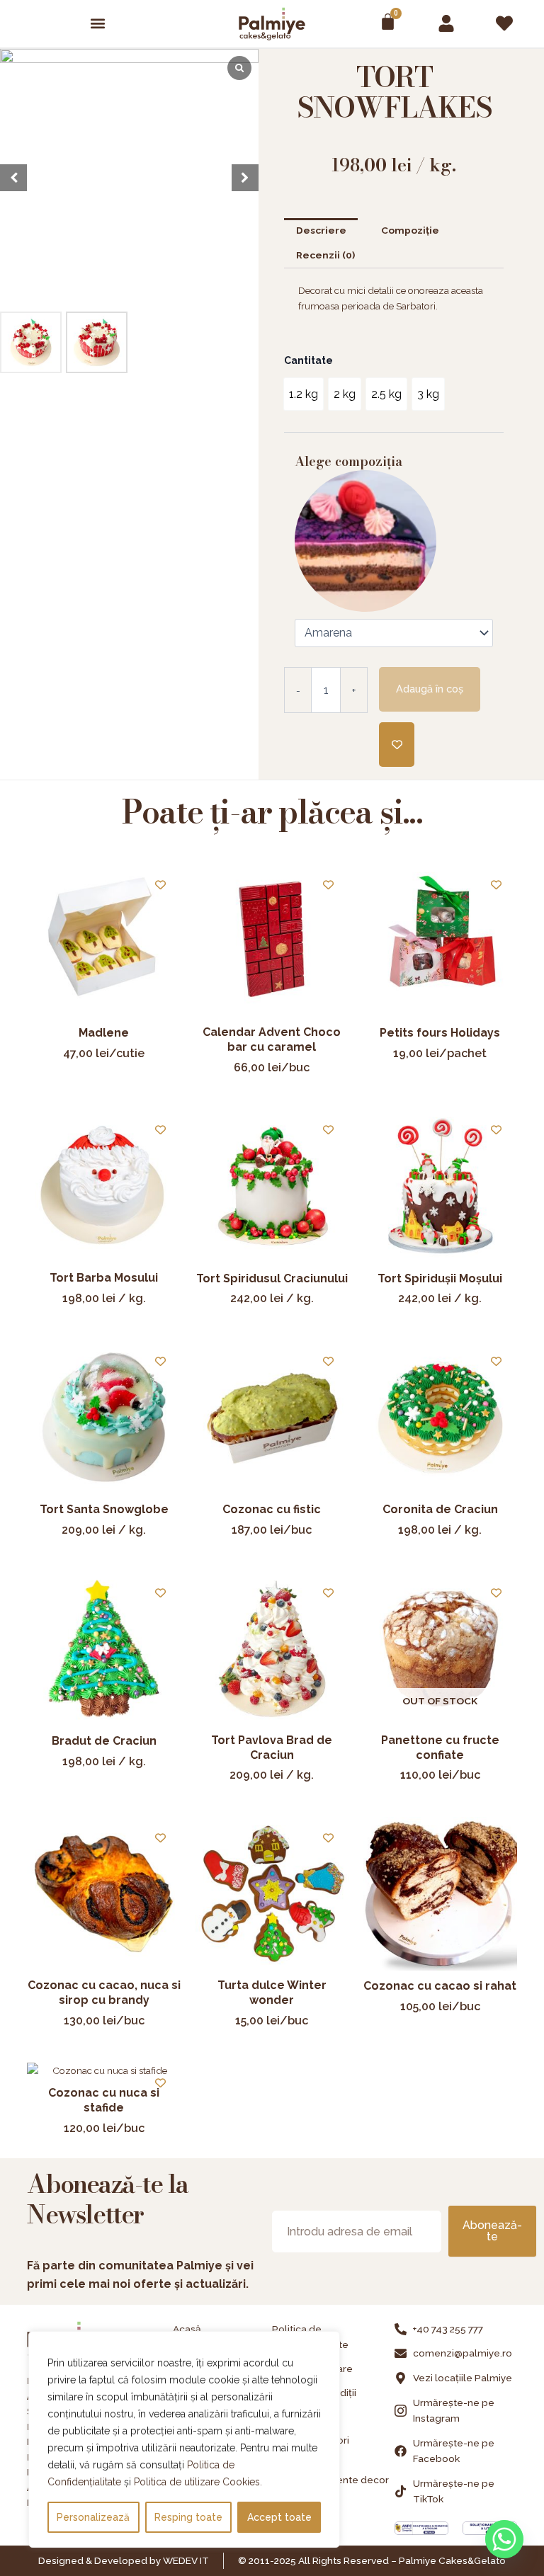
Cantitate (308, 360)
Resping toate (188, 2517)
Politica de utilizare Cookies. (198, 2482)
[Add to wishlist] (397, 745)
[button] (98, 24)
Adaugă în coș (430, 689)
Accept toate (279, 2517)
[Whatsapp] (504, 2539)
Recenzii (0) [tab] (325, 255)
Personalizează (93, 2517)
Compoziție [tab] (410, 230)
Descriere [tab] (321, 230)
